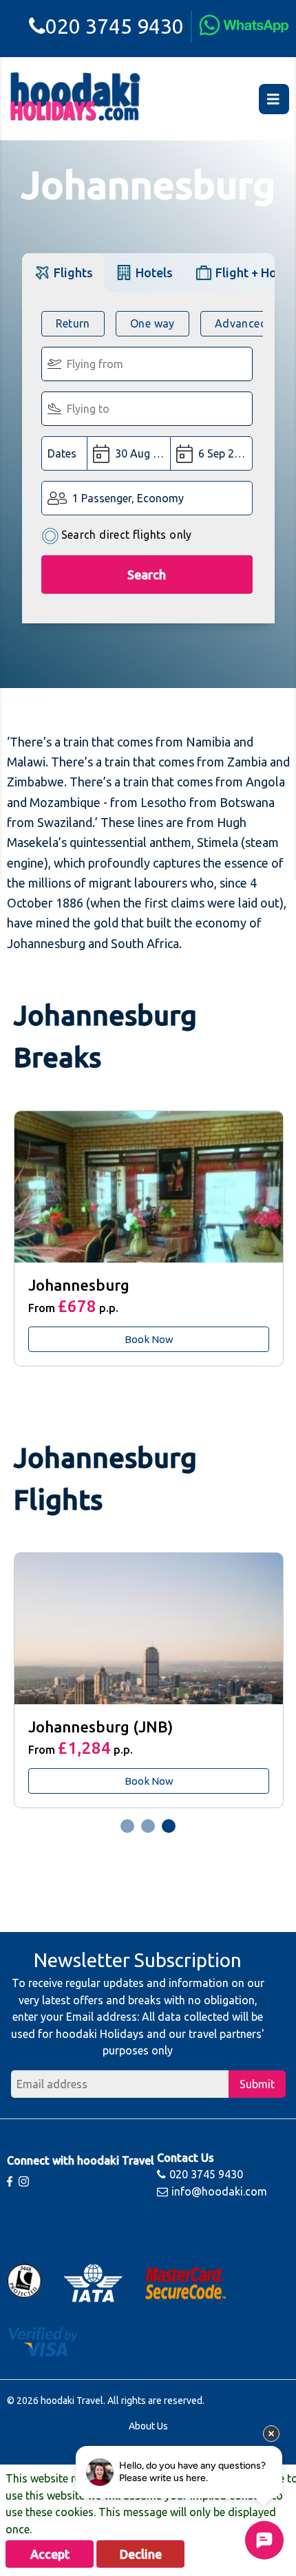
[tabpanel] (148, 1238)
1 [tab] (127, 1826)
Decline (141, 2554)
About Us (148, 2426)
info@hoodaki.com (219, 2191)
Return (73, 323)
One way (152, 323)
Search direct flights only (127, 535)
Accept (50, 2554)
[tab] (63, 272)
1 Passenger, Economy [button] (128, 498)
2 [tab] (148, 1826)
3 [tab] (169, 1826)
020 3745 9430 (115, 26)
